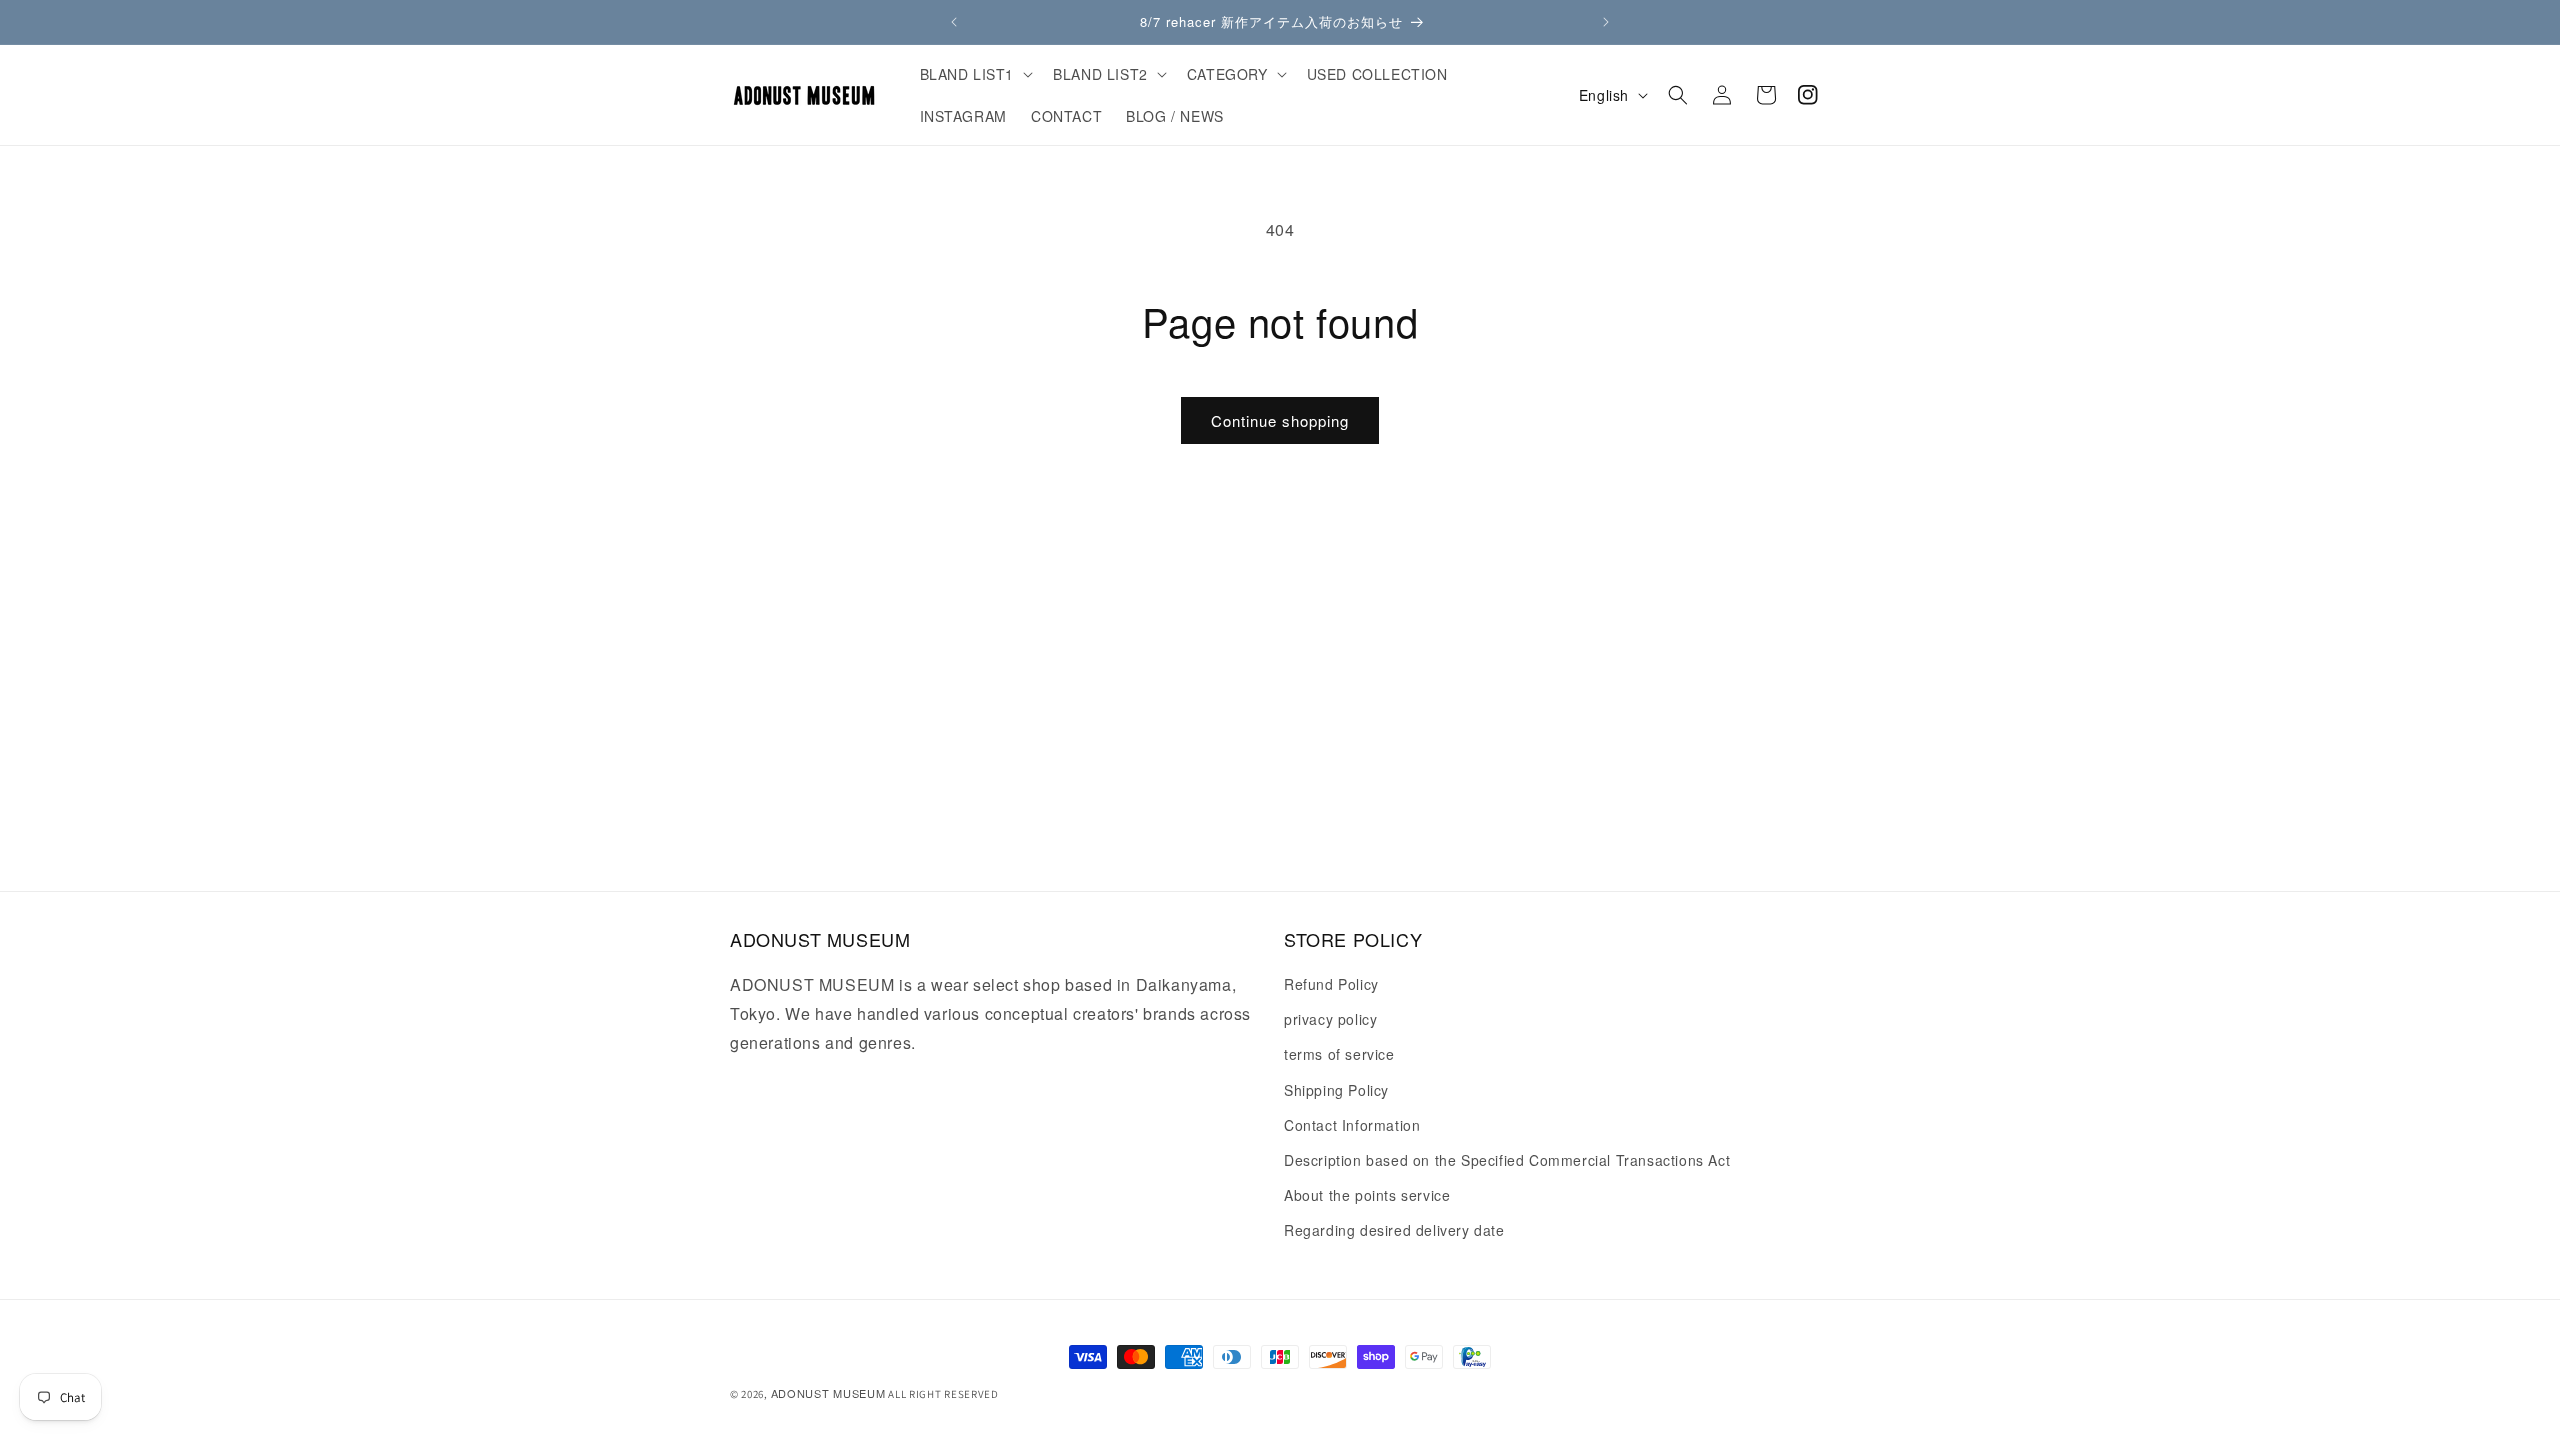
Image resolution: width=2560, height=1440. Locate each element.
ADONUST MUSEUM (828, 1393)
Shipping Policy (1336, 1090)
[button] (975, 74)
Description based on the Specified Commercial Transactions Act (1507, 1160)
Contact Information (1352, 1125)
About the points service (1367, 1195)
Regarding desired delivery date (1394, 1230)
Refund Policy (1331, 984)
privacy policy (1330, 1019)
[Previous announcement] (954, 22)
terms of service (1339, 1054)
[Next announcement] (1606, 22)
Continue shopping (1280, 420)
